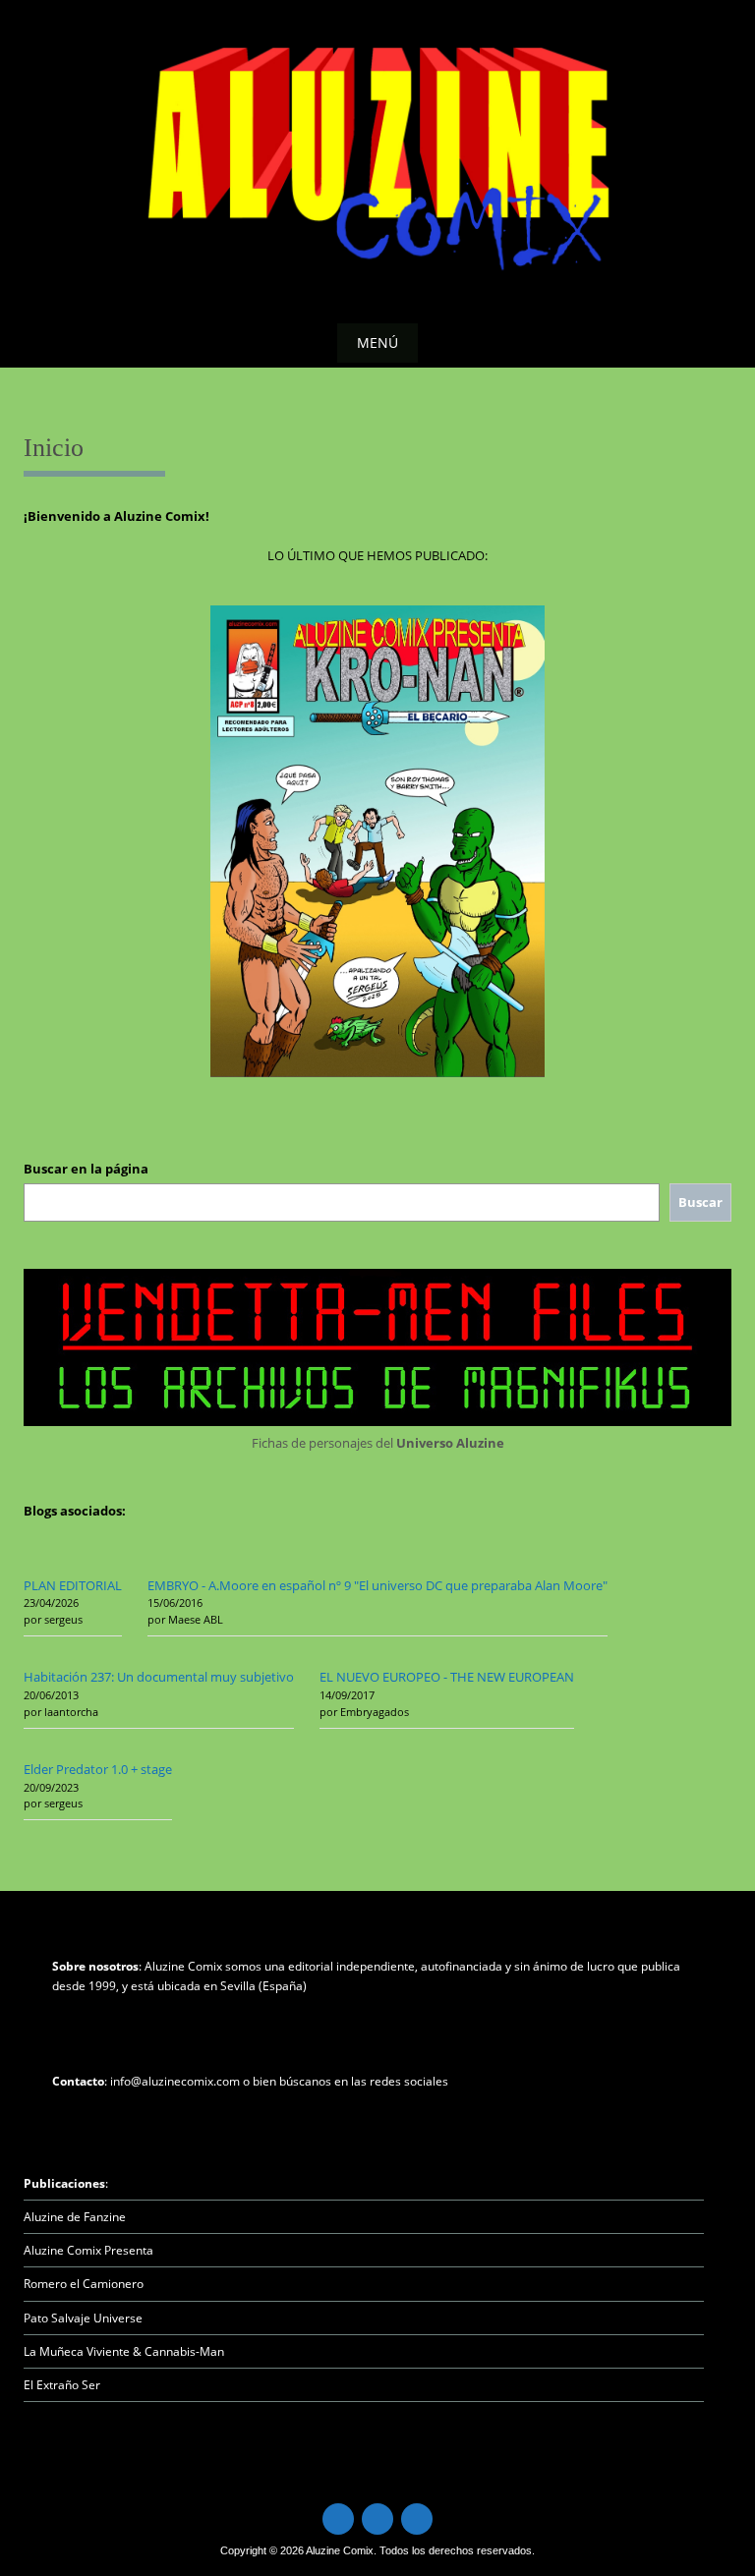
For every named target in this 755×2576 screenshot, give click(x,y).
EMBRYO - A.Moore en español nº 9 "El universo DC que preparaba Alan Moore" (377, 1585)
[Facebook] (377, 2519)
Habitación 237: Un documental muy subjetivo (159, 1677)
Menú (377, 343)
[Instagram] (417, 2519)
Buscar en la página (86, 1169)
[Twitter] (338, 2519)
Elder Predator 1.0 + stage (98, 1769)
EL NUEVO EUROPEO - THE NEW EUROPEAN (447, 1677)
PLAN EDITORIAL (73, 1585)
